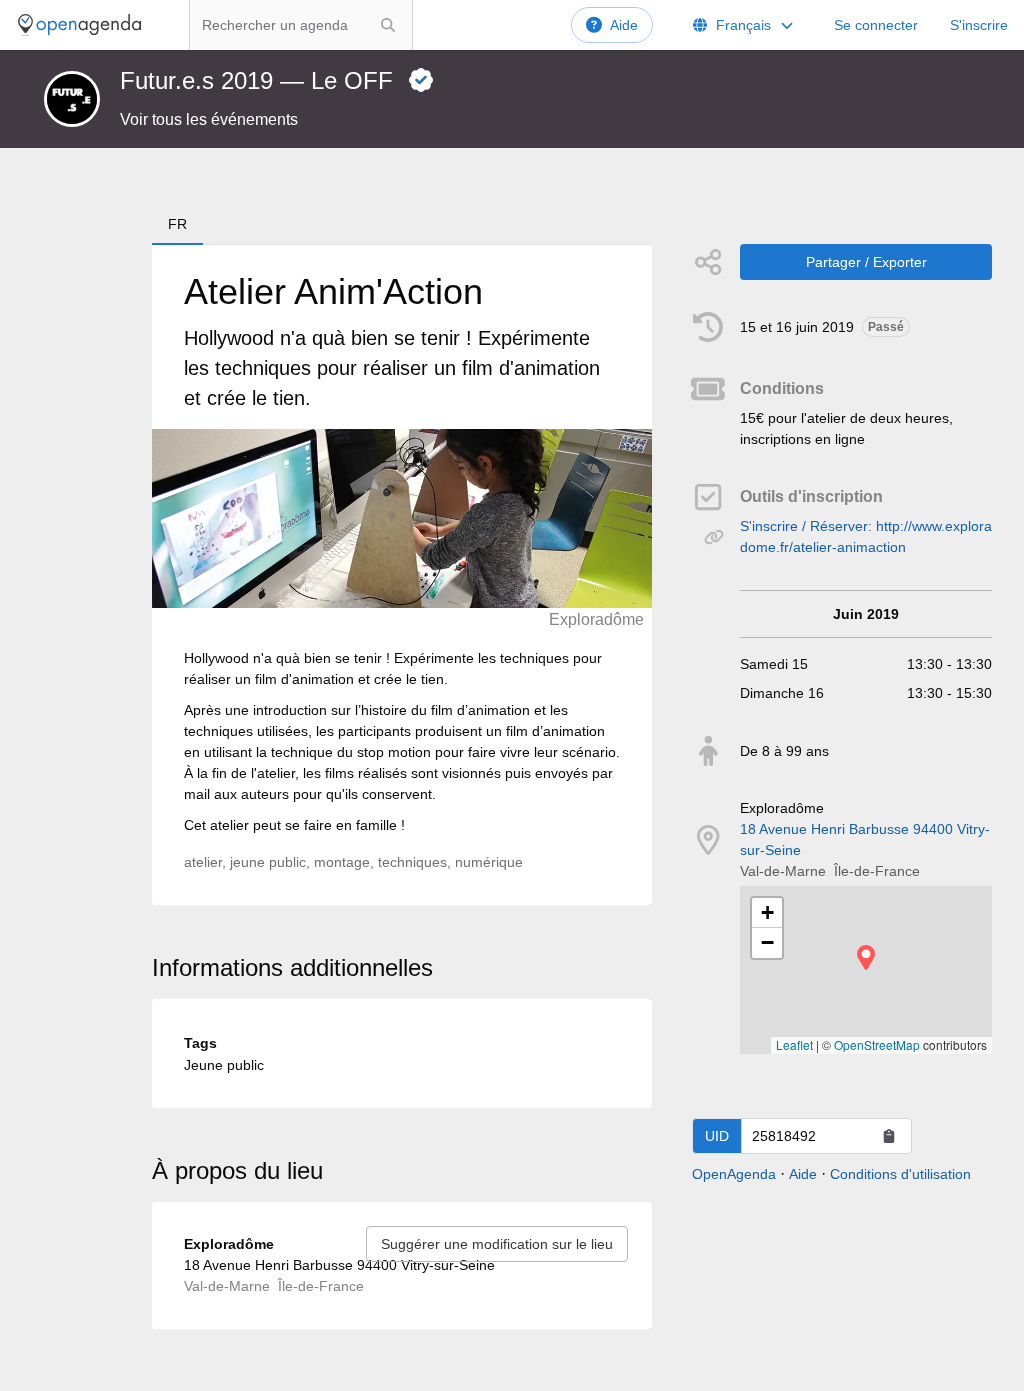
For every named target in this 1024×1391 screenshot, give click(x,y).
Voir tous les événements (209, 119)
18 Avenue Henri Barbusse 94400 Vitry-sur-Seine (865, 839)
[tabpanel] (402, 575)
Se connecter (876, 25)
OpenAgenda (734, 1174)
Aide (624, 25)
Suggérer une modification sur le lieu (497, 1244)
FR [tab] (177, 224)
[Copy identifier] (889, 1136)
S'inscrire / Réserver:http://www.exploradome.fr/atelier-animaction (866, 536)
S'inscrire (979, 25)
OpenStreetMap (877, 1044)
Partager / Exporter (866, 262)
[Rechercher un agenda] (388, 25)
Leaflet (794, 1044)
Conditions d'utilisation (900, 1174)
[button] (866, 957)
